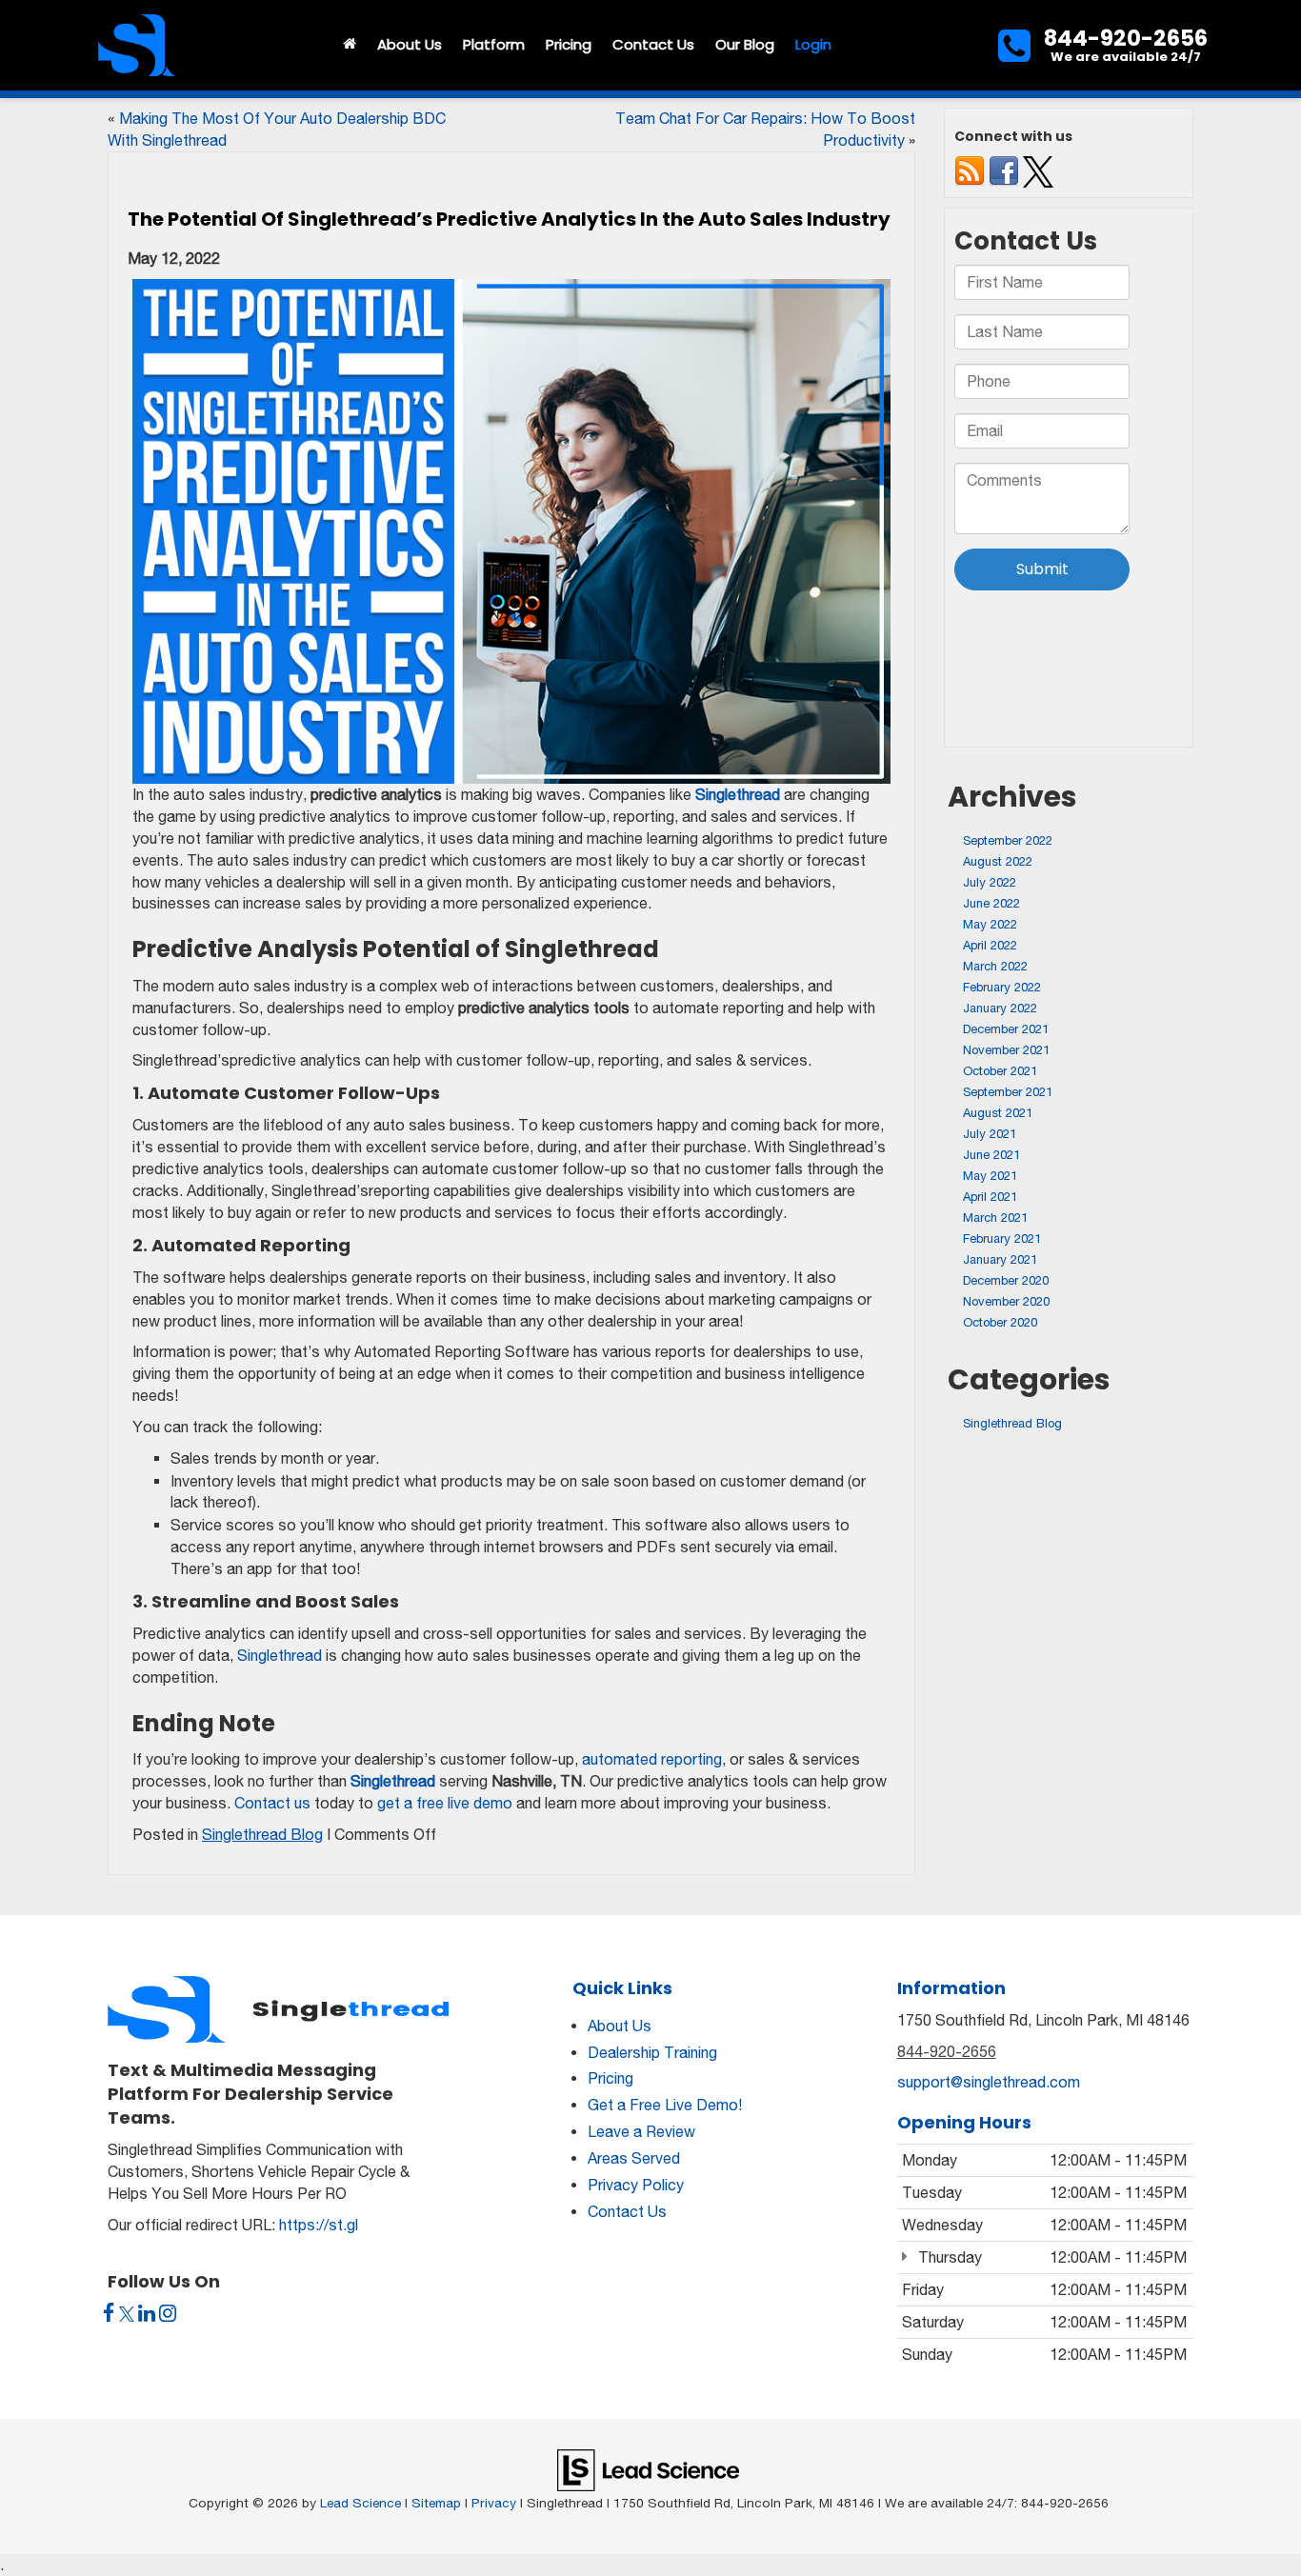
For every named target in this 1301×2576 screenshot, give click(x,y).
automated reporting (652, 1759)
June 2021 (991, 1155)
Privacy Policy (636, 2185)
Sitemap (436, 2503)
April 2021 (990, 1197)
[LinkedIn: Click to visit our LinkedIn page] (147, 2314)
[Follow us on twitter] (1038, 171)
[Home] (350, 45)
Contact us (272, 1803)
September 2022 (1008, 840)
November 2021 (1006, 1050)
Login (813, 44)
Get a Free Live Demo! (665, 2105)
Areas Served (634, 2158)
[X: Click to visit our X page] (127, 2314)
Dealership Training (652, 2052)
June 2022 (991, 903)
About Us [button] (410, 44)
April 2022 (990, 945)
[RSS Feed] (970, 171)
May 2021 (990, 1176)
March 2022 (995, 966)
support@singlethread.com (989, 2082)
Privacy (494, 2503)
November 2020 (1006, 1301)
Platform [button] (494, 44)
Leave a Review (641, 2131)
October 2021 (1000, 1071)
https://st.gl (319, 2225)
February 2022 (1002, 987)
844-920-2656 (947, 2051)
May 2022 (990, 924)
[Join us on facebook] (1004, 171)
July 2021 (990, 1134)
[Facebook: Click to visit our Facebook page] (109, 2314)
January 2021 (1000, 1259)
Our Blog (745, 44)
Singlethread (280, 1655)
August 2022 (998, 861)
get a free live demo (445, 1803)
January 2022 (1000, 1008)
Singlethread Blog (262, 1834)
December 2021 (1006, 1029)
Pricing (569, 44)
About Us (620, 2026)
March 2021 (995, 1218)
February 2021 (1002, 1238)
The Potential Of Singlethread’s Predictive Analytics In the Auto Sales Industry (509, 219)
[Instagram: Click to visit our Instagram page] (168, 2314)
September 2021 (1008, 1092)
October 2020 (1000, 1322)
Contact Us (627, 2211)
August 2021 (998, 1113)
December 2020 (1006, 1280)
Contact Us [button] (653, 44)
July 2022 (990, 882)
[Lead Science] (648, 2469)
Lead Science (360, 2503)
